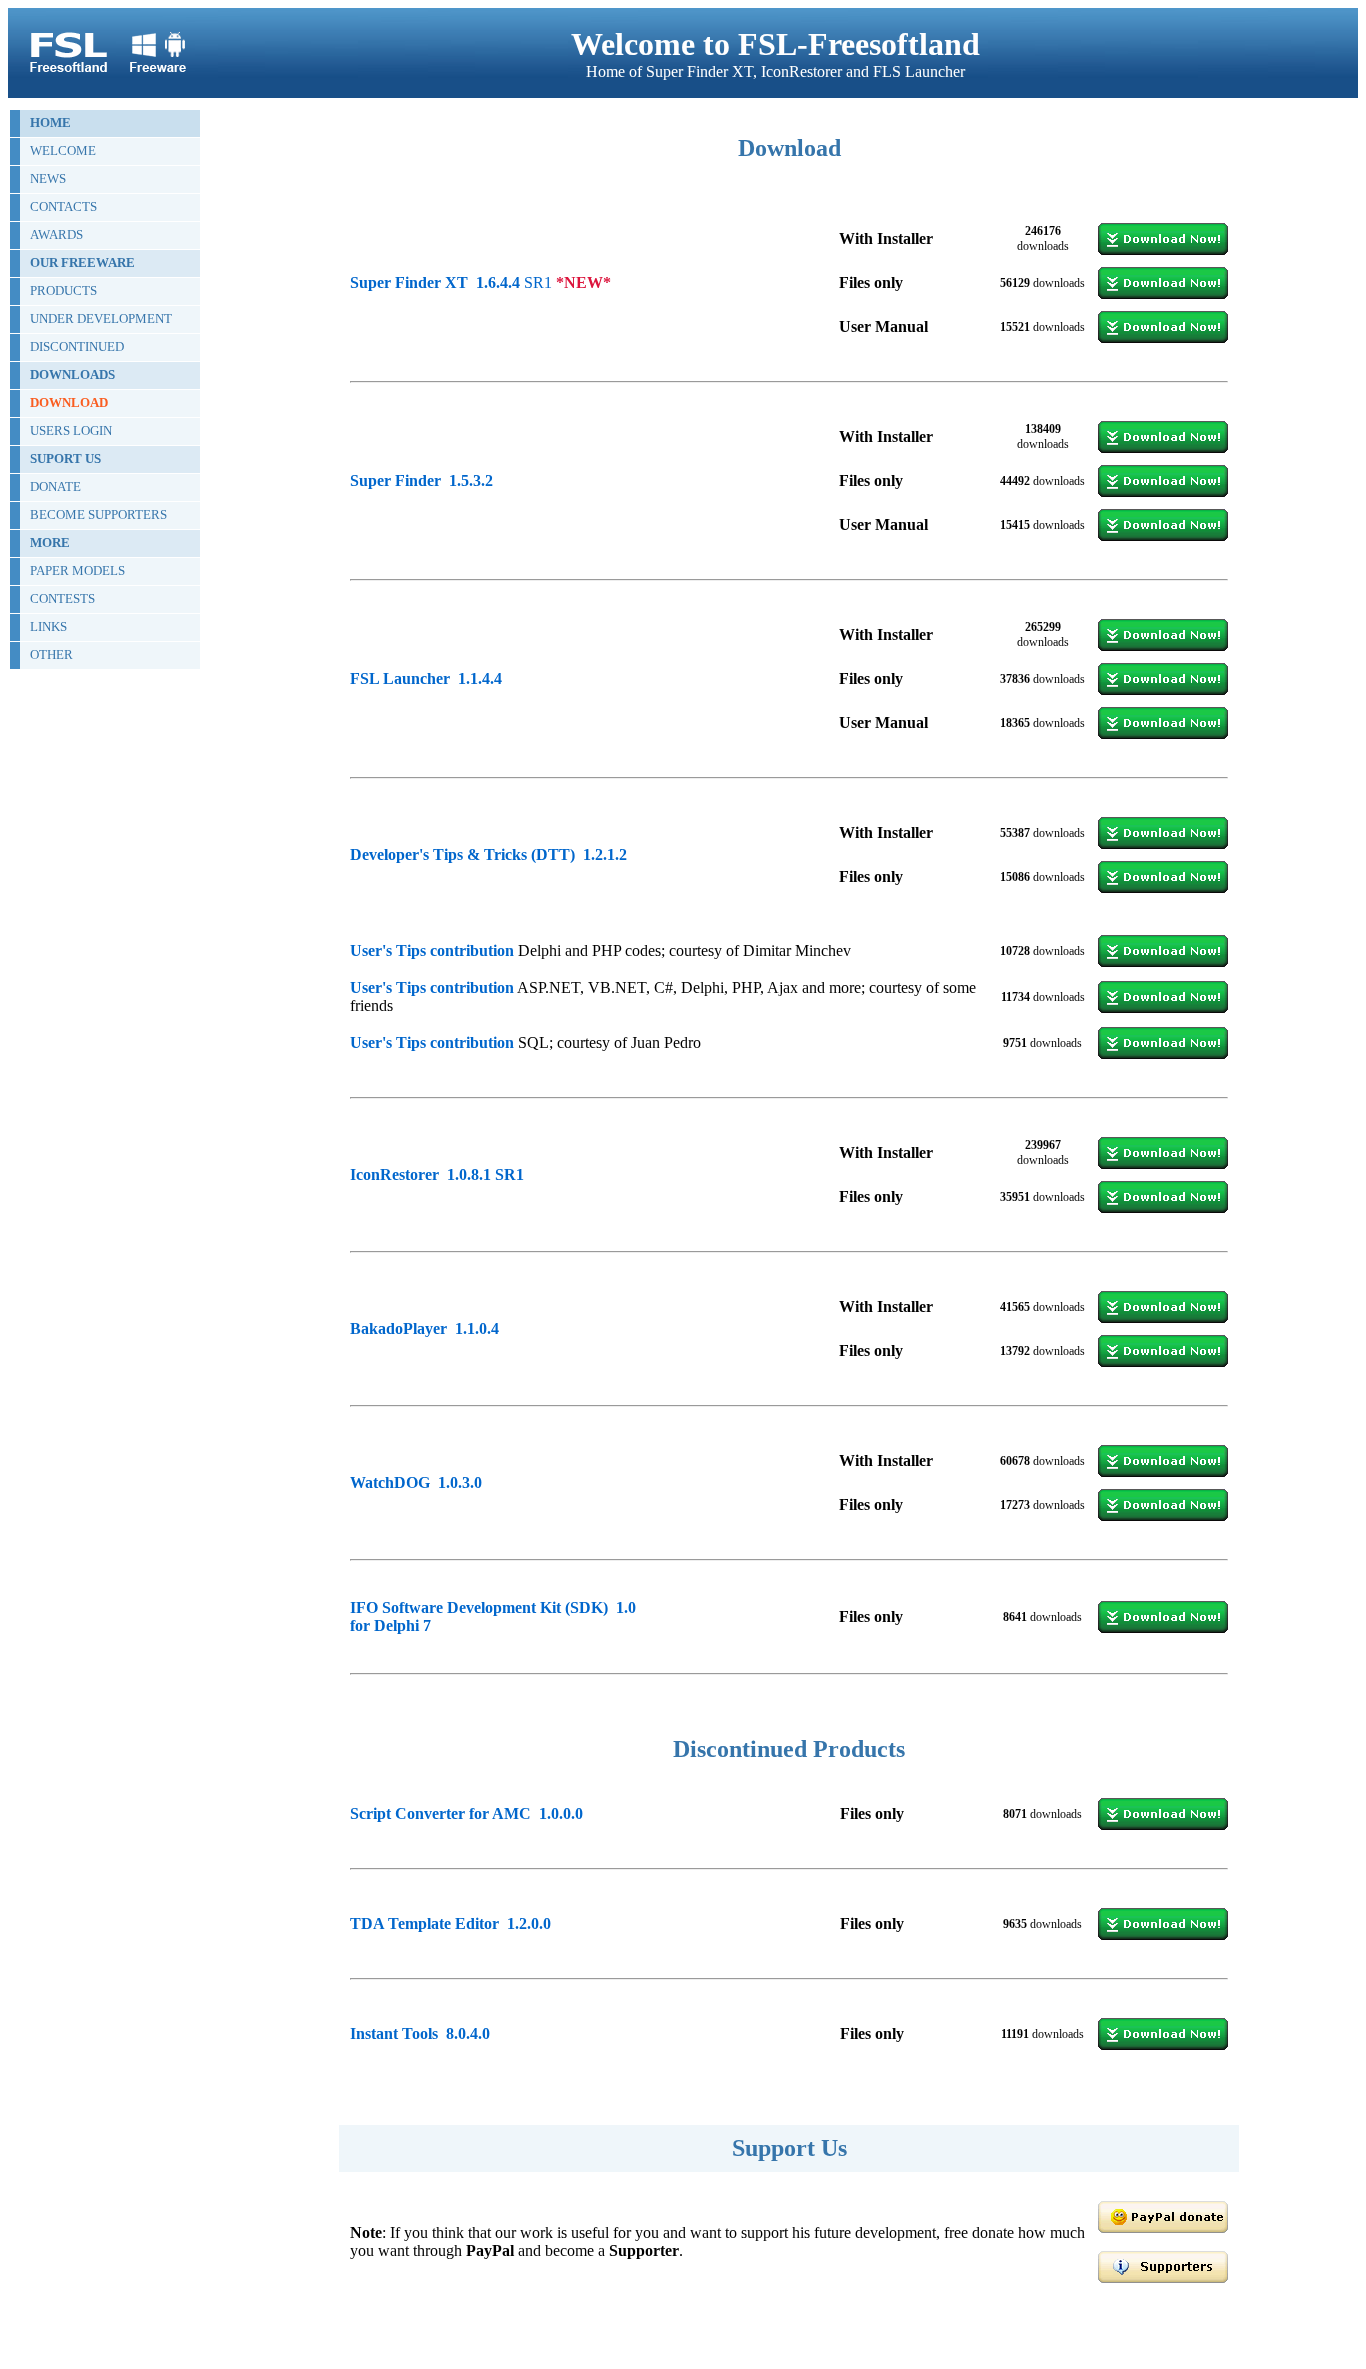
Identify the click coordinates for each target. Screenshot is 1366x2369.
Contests (62, 598)
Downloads (72, 374)
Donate (55, 486)
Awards (56, 234)
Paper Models (77, 570)
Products (63, 290)
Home (50, 122)
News (48, 178)
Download (69, 402)
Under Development (101, 318)
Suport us (65, 458)
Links (48, 626)
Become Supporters (98, 514)
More (50, 542)
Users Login (71, 430)
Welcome (63, 150)
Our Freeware (82, 262)
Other (51, 654)
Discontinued (77, 346)
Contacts (63, 206)
